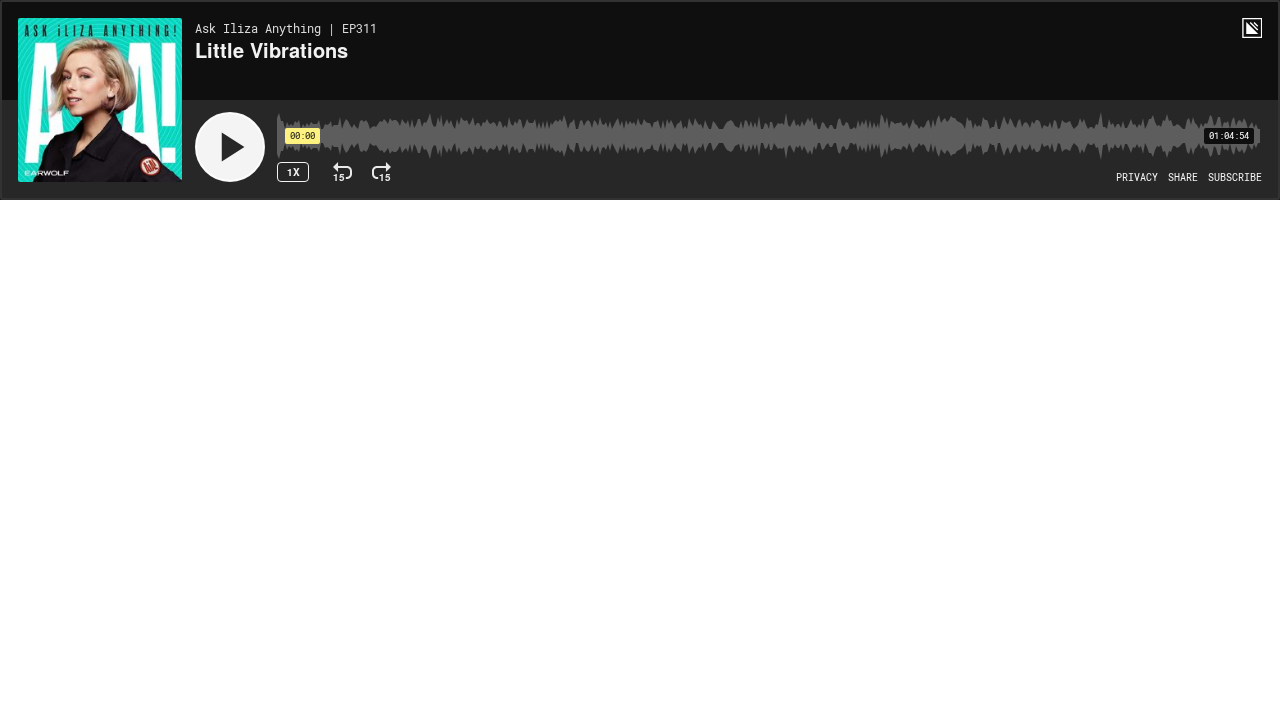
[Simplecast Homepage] (1252, 28)
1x (293, 172)
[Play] (230, 147)
